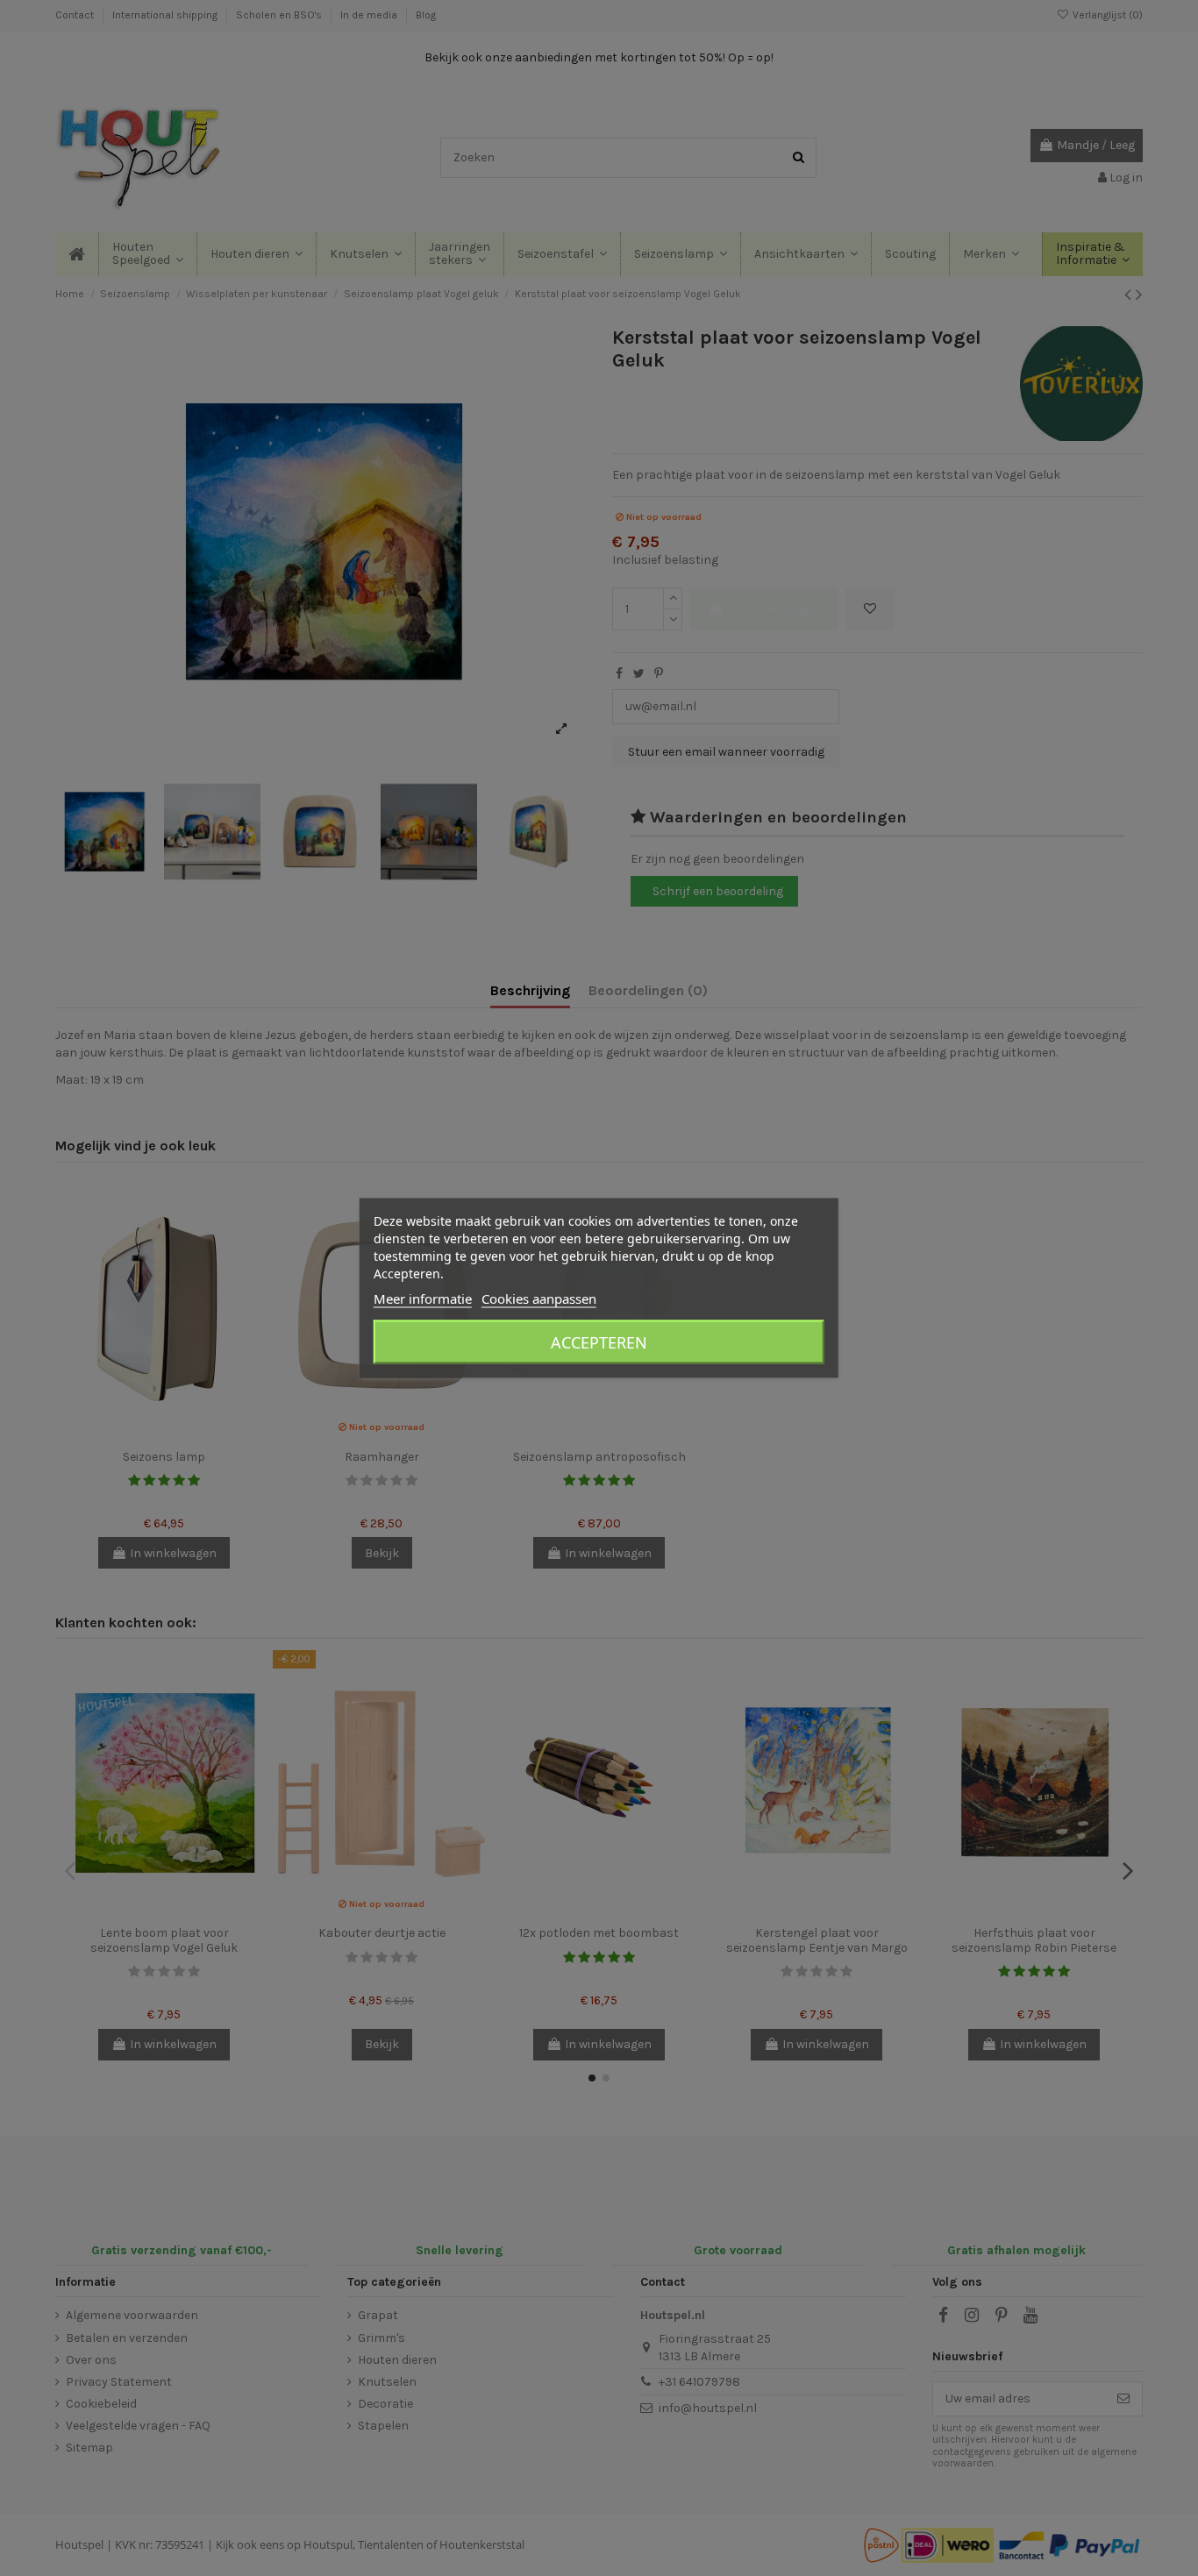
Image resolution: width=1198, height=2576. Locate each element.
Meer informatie (423, 1299)
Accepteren (599, 1342)
